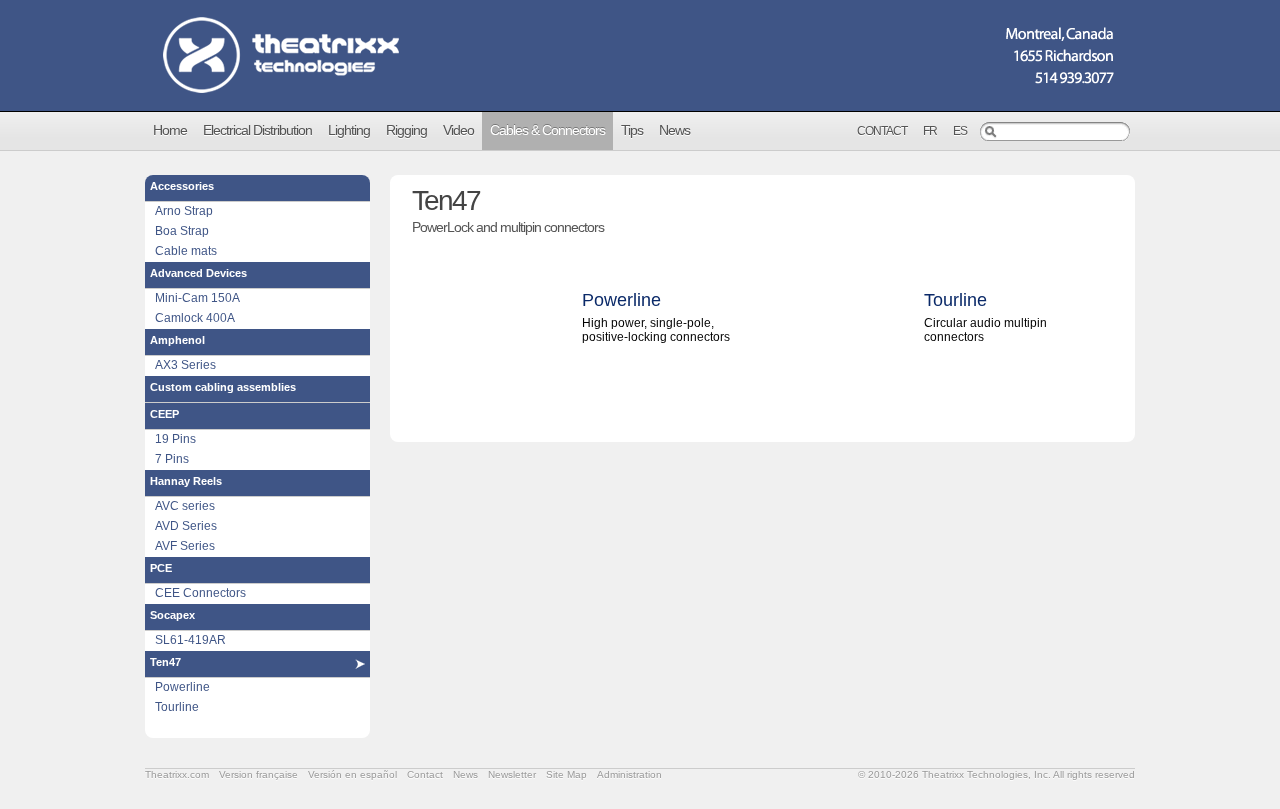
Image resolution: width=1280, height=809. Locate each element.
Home (170, 130)
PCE (161, 568)
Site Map (566, 774)
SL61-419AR (190, 640)
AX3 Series (185, 365)
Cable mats (186, 251)
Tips (632, 130)
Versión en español (352, 774)
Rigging (406, 130)
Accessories (182, 186)
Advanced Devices (198, 273)
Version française (258, 774)
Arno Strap (184, 211)
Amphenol (177, 340)
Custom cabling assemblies (223, 387)
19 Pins (175, 439)
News (674, 130)
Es (960, 131)
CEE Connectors (200, 593)
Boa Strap (182, 231)
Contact (882, 131)
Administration (629, 774)
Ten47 (165, 662)
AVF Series (185, 546)
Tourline (177, 707)
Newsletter (512, 774)
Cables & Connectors (547, 130)
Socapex (172, 615)
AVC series (185, 506)
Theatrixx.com (177, 774)
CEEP (164, 414)
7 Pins (172, 459)
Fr (930, 131)
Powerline (182, 687)
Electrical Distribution (257, 130)
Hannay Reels (186, 481)
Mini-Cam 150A (197, 298)
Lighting (349, 130)
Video (458, 130)
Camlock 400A (195, 318)
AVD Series (186, 526)
